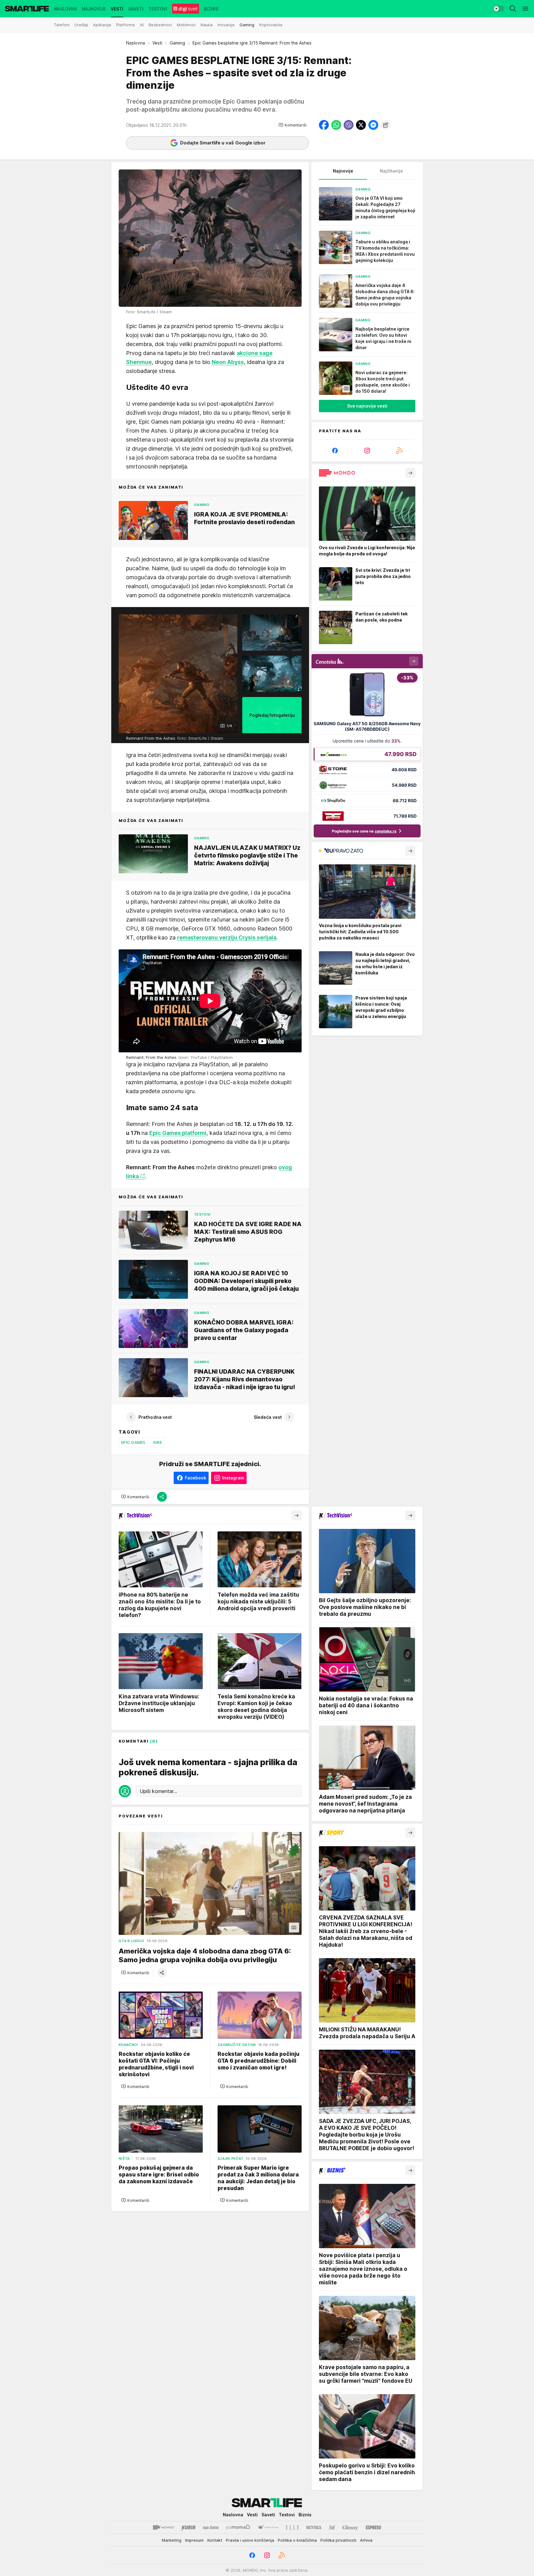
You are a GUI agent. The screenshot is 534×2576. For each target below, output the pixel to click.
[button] (292, 125)
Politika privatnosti (338, 2540)
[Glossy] (350, 2527)
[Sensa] (314, 2527)
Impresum (194, 2540)
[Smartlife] (27, 9)
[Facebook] (335, 451)
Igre (157, 1442)
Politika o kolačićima (297, 2540)
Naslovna (136, 43)
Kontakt (215, 2540)
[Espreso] (373, 2527)
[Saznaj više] (410, 473)
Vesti (157, 43)
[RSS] (399, 451)
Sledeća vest (268, 1417)
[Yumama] (238, 2527)
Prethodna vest (155, 1417)
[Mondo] (163, 2527)
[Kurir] (189, 2527)
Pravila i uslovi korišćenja (250, 2540)
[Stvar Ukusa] (268, 2527)
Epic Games (133, 1442)
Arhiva (366, 2540)
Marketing (172, 2540)
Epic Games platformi (178, 1133)
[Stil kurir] (332, 2527)
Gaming (177, 43)
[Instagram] (367, 451)
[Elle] (292, 2527)
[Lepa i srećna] (211, 2527)
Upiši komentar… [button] (158, 1791)
